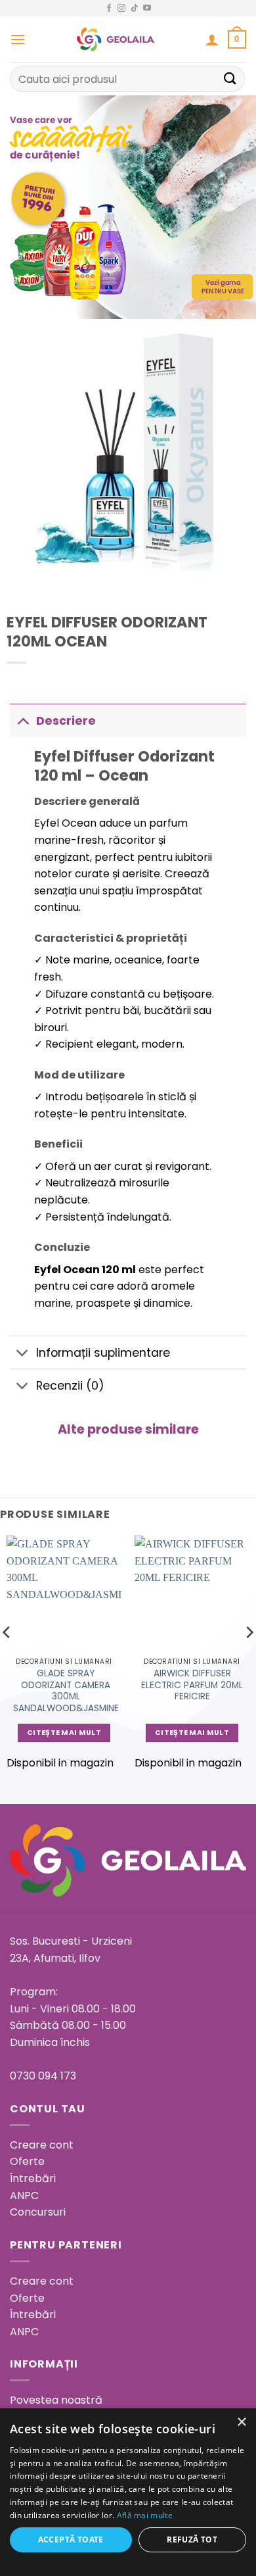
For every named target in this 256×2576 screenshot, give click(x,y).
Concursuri (38, 2212)
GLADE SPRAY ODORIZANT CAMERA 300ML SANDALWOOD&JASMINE (66, 1691)
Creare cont (42, 2145)
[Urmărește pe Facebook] (109, 9)
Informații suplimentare (103, 1353)
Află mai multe (145, 2515)
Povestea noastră (56, 2400)
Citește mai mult (64, 1733)
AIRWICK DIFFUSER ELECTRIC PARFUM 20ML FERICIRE (192, 1685)
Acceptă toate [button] (71, 2540)
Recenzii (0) (70, 1386)
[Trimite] (230, 79)
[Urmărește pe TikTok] (135, 9)
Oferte (27, 2161)
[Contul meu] (212, 39)
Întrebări (33, 2178)
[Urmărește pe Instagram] (121, 9)
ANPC (24, 2196)
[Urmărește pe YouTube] (147, 9)
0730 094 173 (43, 2076)
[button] (18, 39)
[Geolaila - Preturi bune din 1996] (116, 39)
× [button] (241, 2422)
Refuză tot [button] (192, 2540)
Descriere (66, 721)
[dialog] (128, 2492)
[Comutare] (23, 720)
